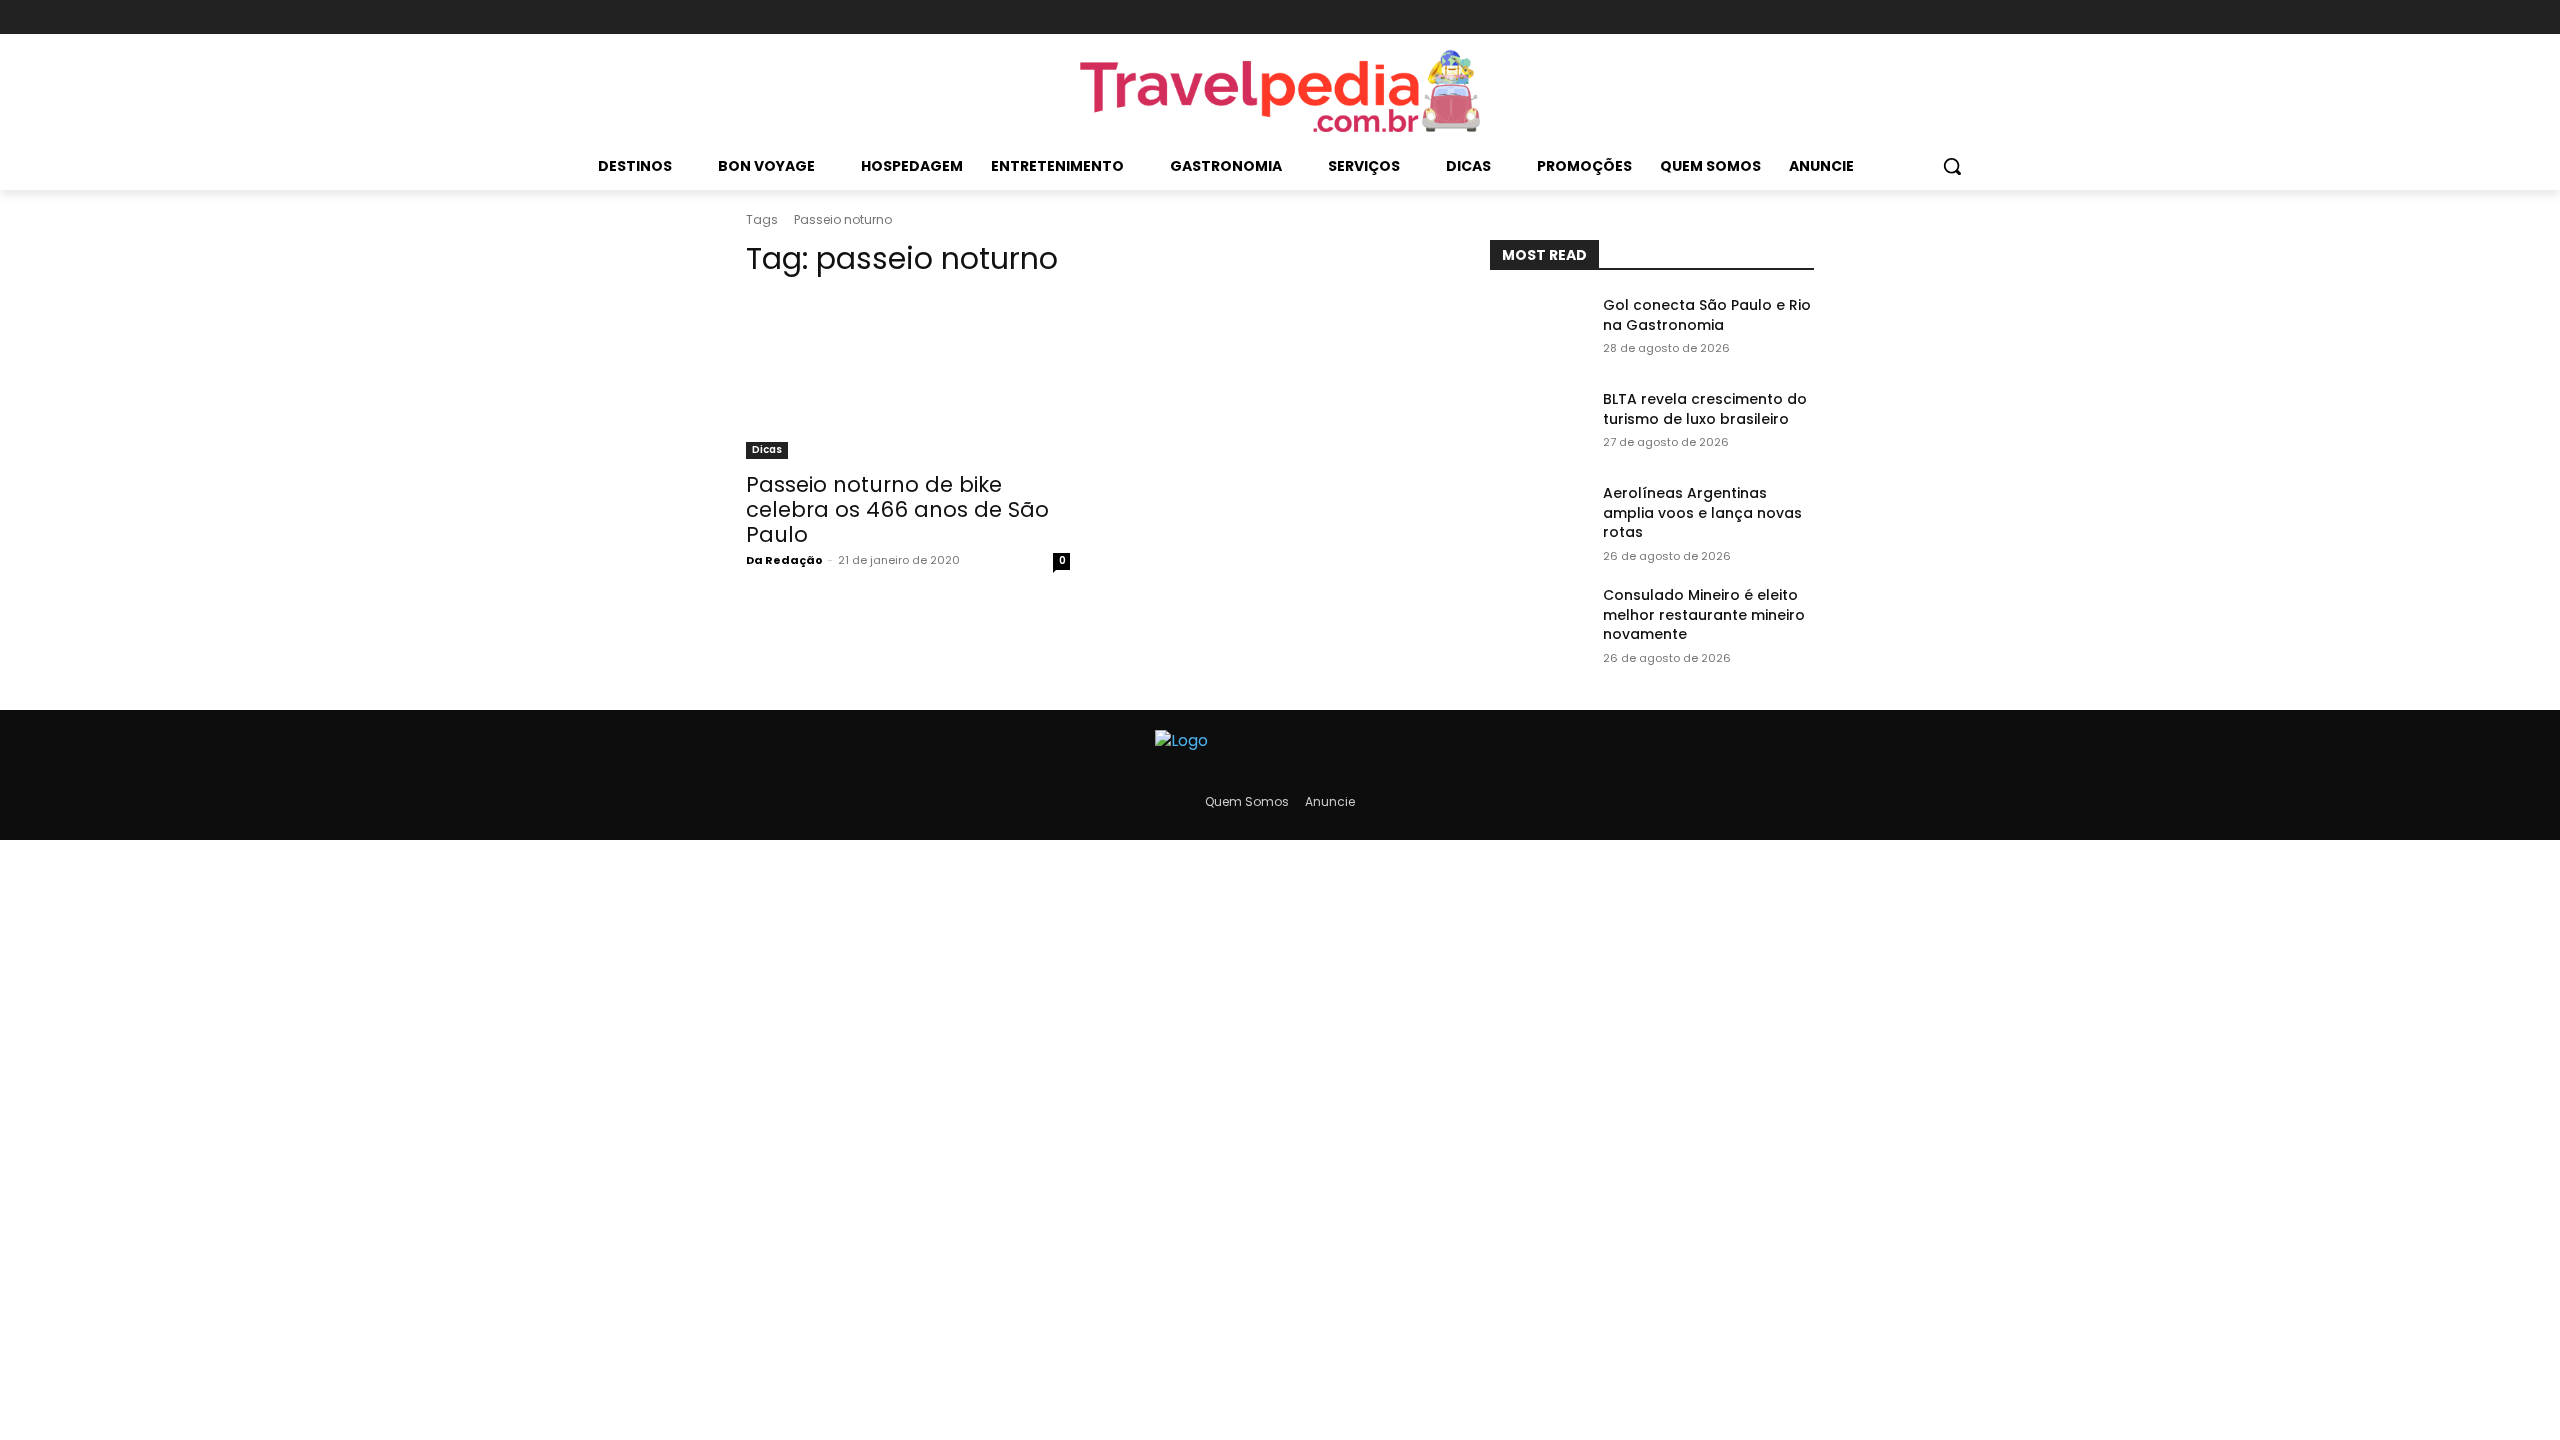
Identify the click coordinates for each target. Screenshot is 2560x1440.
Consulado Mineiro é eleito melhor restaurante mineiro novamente (1704, 614)
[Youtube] (1800, 17)
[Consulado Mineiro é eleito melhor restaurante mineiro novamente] (1538, 620)
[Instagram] (1766, 17)
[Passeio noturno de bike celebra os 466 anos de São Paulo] (908, 378)
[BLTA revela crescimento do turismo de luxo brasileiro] (1538, 424)
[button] (1952, 166)
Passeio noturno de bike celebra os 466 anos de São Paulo (897, 509)
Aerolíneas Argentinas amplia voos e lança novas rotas (1702, 512)
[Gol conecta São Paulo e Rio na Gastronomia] (1538, 330)
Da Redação (784, 560)
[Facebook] (1733, 17)
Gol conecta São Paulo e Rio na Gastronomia (1707, 315)
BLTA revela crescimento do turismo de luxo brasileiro (1705, 409)
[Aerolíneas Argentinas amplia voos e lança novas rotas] (1538, 518)
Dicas (767, 449)
